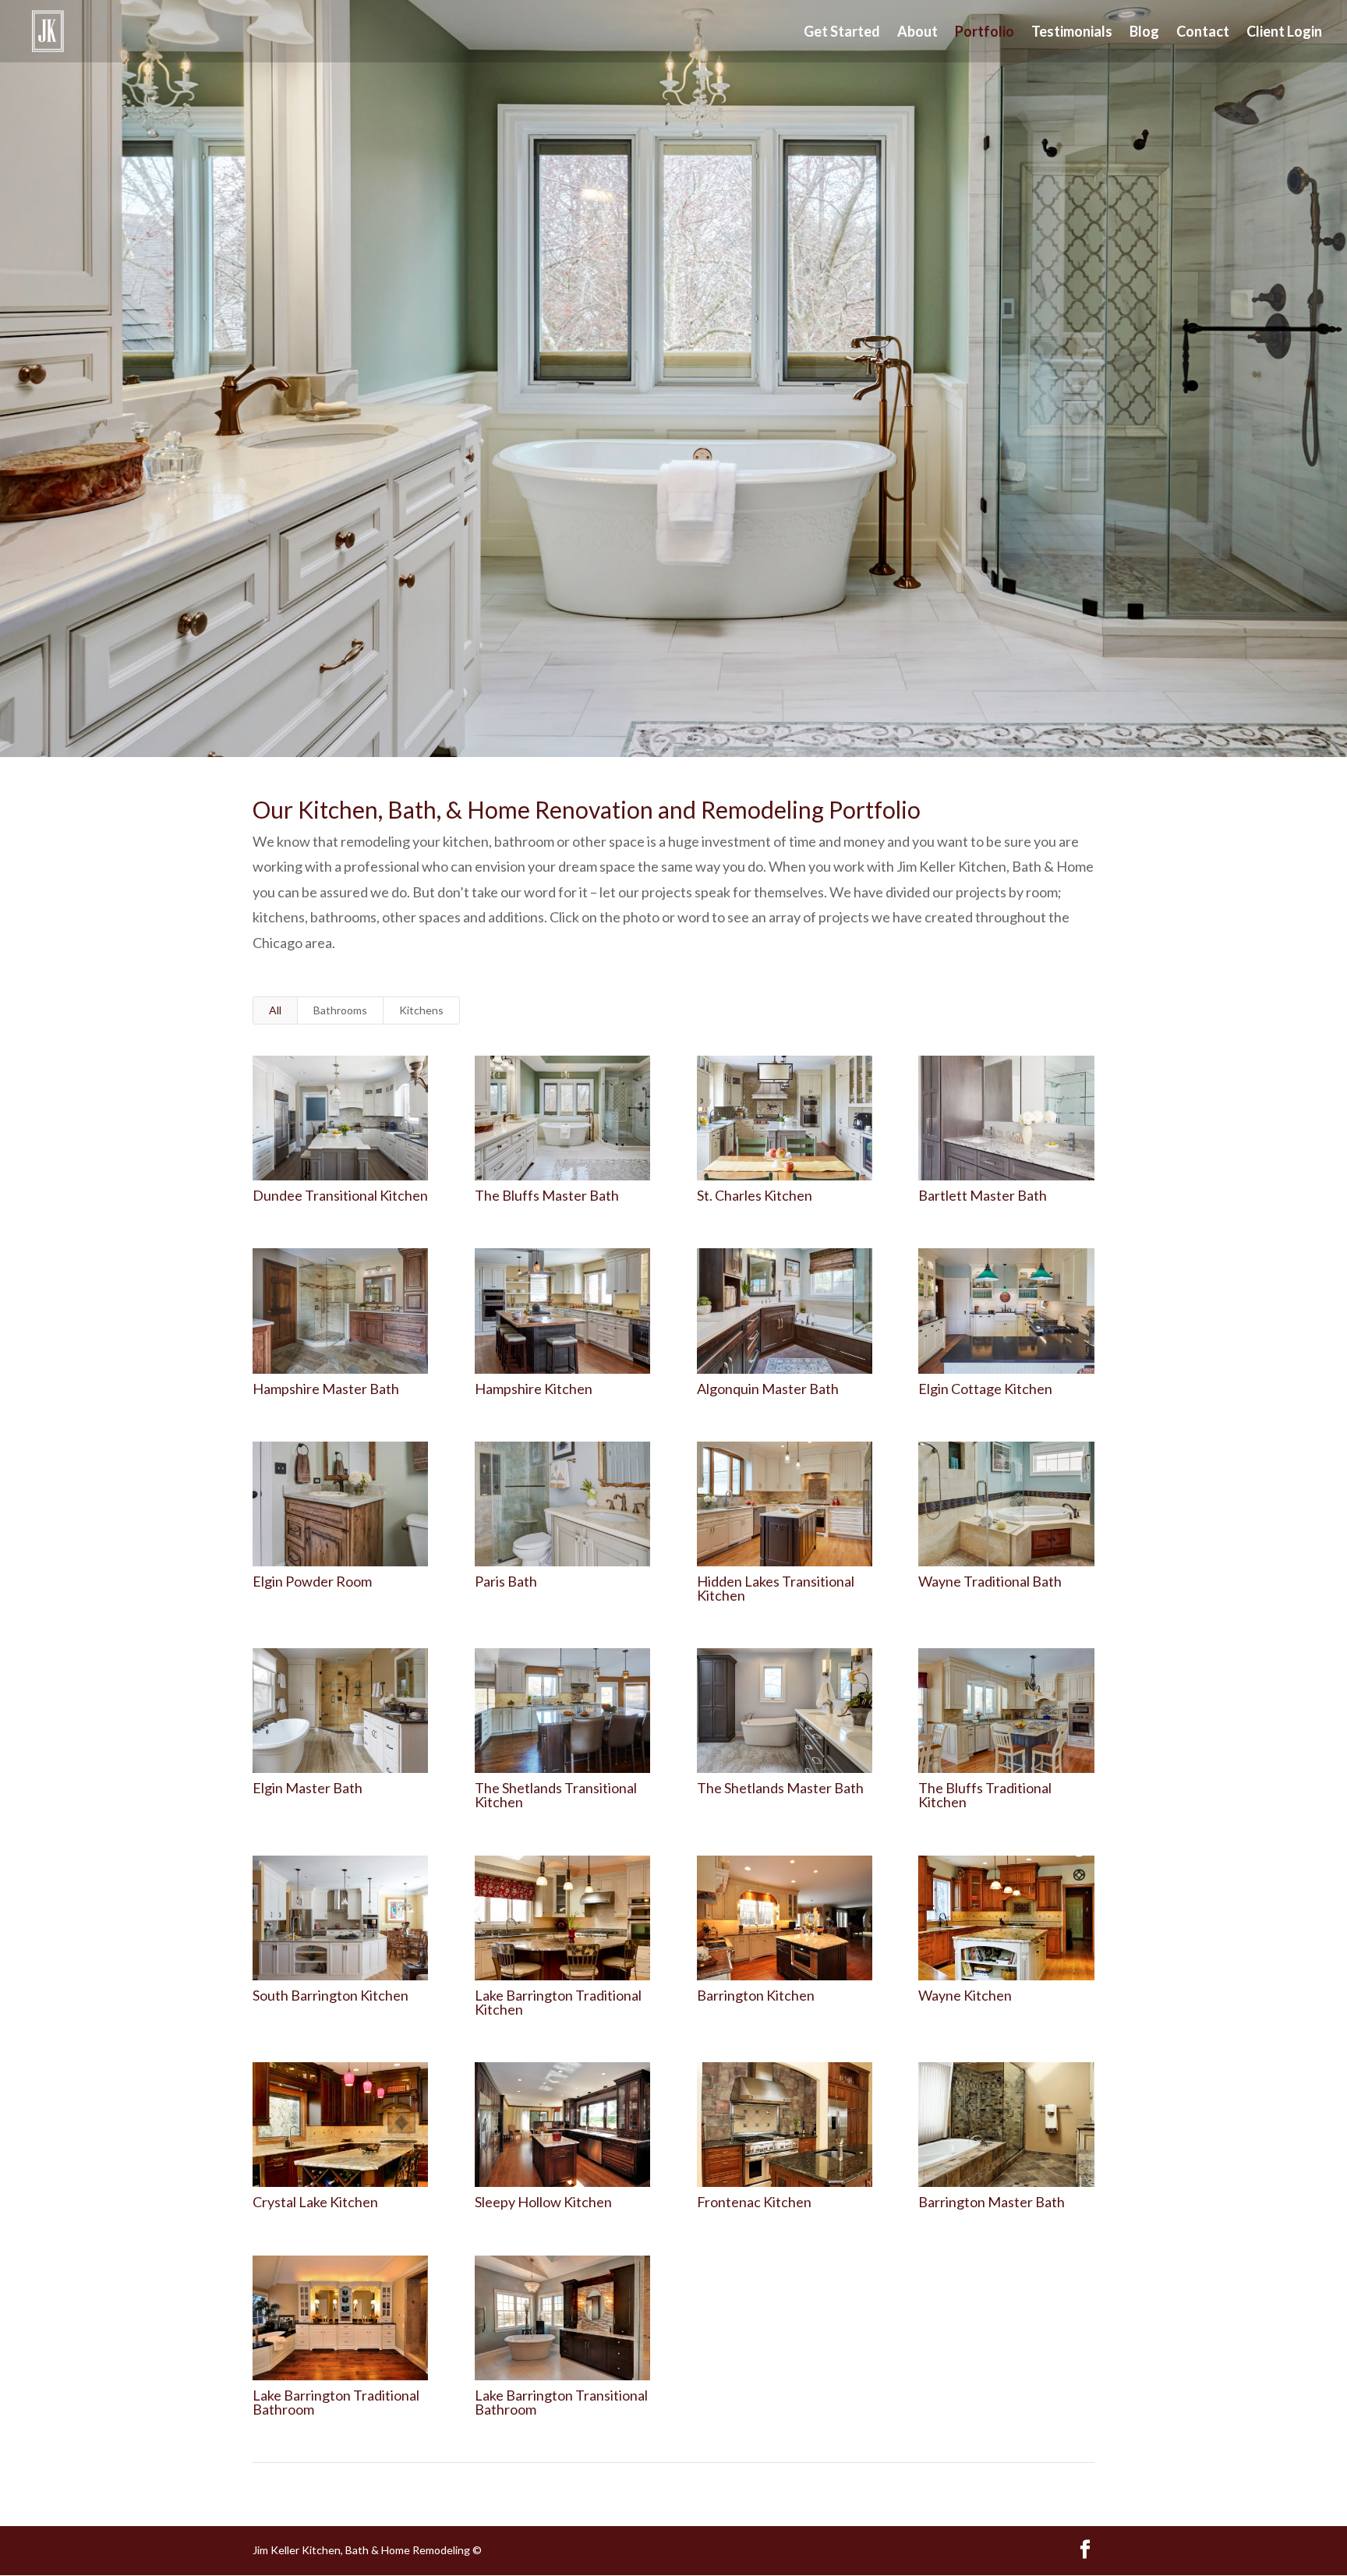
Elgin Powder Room (312, 1581)
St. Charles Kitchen (755, 1195)
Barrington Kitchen (756, 1995)
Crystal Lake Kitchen (315, 2202)
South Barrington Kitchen (331, 1995)
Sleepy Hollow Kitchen (543, 2202)
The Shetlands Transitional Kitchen (556, 1795)
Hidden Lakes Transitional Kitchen (776, 1588)
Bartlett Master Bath (983, 1195)
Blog (1144, 33)
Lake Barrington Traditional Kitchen (558, 2002)
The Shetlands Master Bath (780, 1788)
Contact (1203, 33)
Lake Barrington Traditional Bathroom (336, 2402)
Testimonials (1072, 33)
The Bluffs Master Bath (547, 1195)
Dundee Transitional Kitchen (340, 1195)
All (275, 1010)
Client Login (1284, 33)
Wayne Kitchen (965, 1995)
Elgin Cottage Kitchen (985, 1389)
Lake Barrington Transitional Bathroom (561, 2402)
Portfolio (985, 33)
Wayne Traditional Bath (990, 1581)
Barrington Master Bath (992, 2202)
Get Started (842, 33)
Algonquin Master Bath (768, 1389)
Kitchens (421, 1010)
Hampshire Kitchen (534, 1389)
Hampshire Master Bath (326, 1389)
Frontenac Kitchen (754, 2202)
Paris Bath (506, 1581)
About (917, 33)
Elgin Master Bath (308, 1788)
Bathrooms (340, 1010)
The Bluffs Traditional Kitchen (985, 1795)
